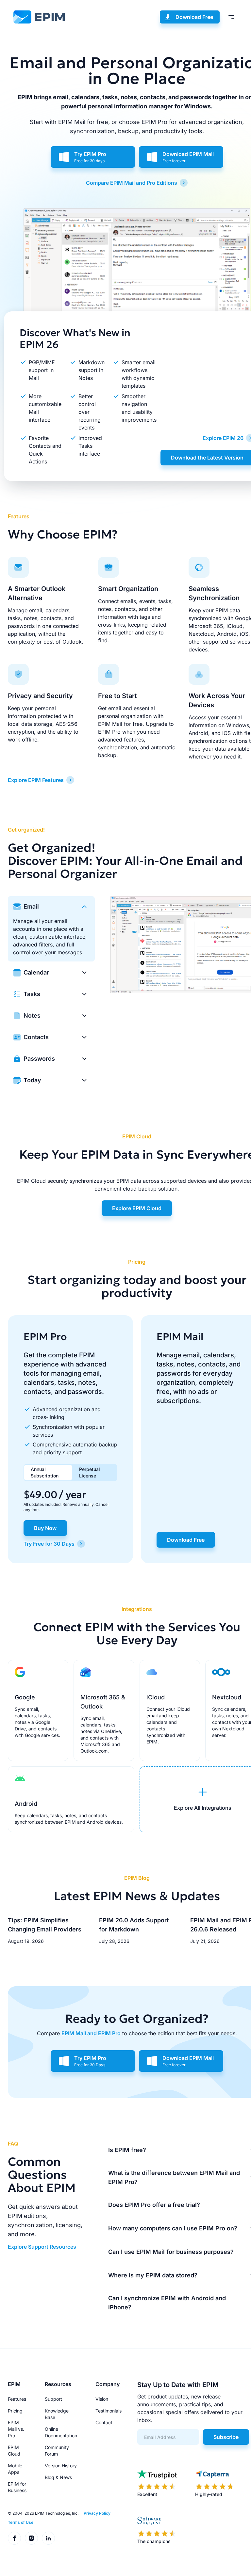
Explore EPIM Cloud (137, 1208)
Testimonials (109, 2411)
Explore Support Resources (42, 2247)
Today (32, 1080)
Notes (32, 1015)
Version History (61, 2466)
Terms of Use (21, 2522)
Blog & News (58, 2477)
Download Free (194, 17)
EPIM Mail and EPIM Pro (91, 2033)
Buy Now (45, 1528)
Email (31, 906)
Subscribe (226, 2437)
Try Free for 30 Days (49, 1544)
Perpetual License (90, 1472)
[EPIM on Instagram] (31, 2538)
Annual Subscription (45, 1472)
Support (53, 2399)
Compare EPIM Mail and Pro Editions (132, 183)
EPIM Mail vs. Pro (16, 2429)
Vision (102, 2399)
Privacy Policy (97, 2513)
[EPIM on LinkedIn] (48, 2538)
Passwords (39, 1059)
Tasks (32, 994)
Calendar (36, 972)
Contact (104, 2422)
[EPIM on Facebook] (14, 2538)
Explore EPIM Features (36, 780)
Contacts (36, 1037)
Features (17, 2399)
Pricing (15, 2411)
